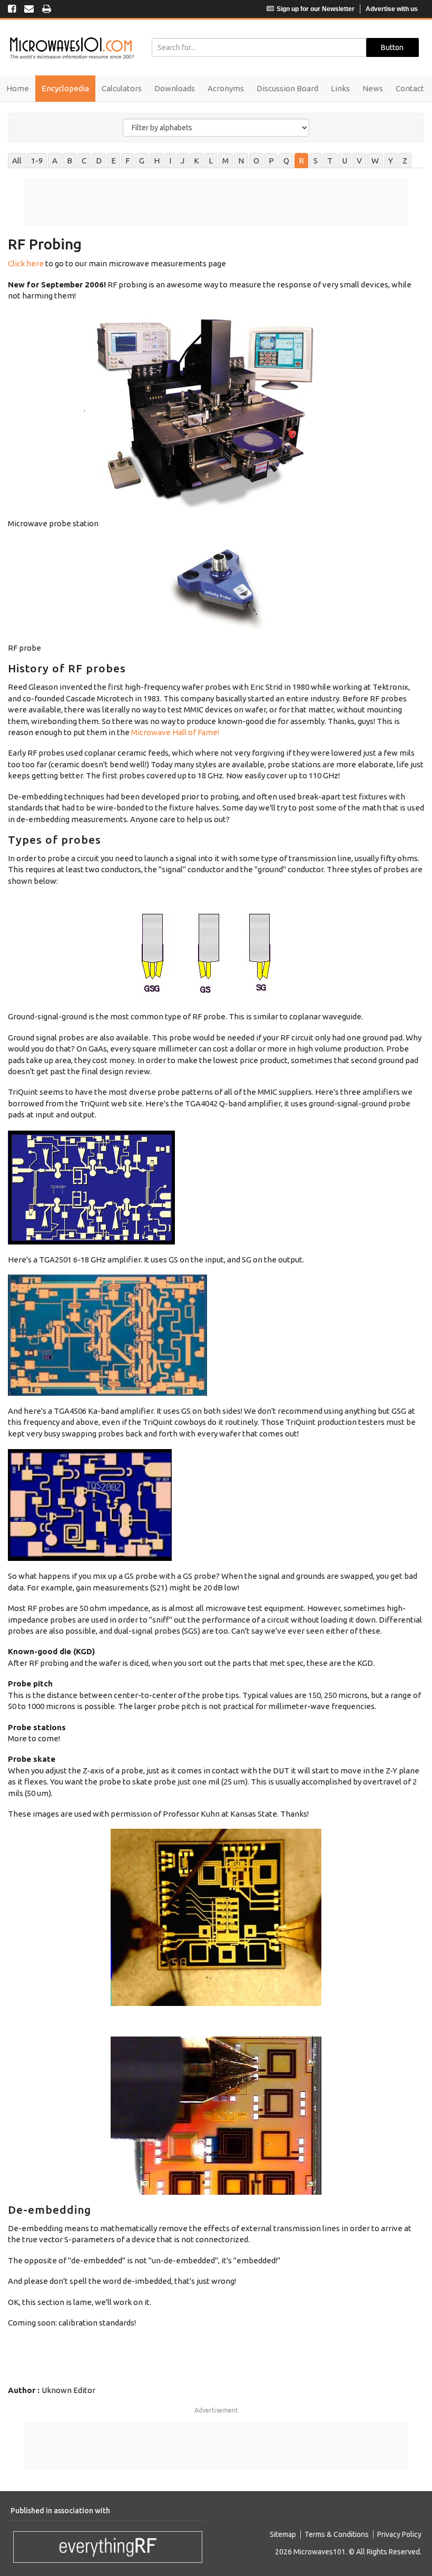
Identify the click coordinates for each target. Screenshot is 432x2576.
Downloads (175, 88)
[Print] (47, 9)
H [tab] (157, 161)
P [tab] (271, 161)
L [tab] (211, 161)
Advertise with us (392, 9)
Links (340, 88)
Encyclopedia (65, 88)
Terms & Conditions (337, 2534)
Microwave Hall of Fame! (175, 732)
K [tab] (197, 161)
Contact (410, 88)
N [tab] (241, 161)
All (17, 161)
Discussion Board (287, 88)
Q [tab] (286, 161)
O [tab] (256, 161)
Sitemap (283, 2534)
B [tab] (70, 161)
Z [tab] (405, 161)
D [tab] (99, 161)
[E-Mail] (29, 9)
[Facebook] (12, 9)
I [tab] (170, 161)
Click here (26, 263)
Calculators (122, 88)
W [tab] (375, 161)
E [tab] (114, 161)
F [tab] (127, 161)
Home (18, 88)
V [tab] (359, 161)
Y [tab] (391, 161)
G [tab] (142, 161)
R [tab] (301, 161)
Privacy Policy (399, 2534)
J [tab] (183, 161)
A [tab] (55, 161)
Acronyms (226, 88)
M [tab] (225, 161)
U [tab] (345, 161)
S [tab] (316, 161)
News (373, 88)
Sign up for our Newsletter (316, 9)
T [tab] (330, 161)
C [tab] (84, 161)
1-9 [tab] (37, 161)
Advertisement (216, 2410)
